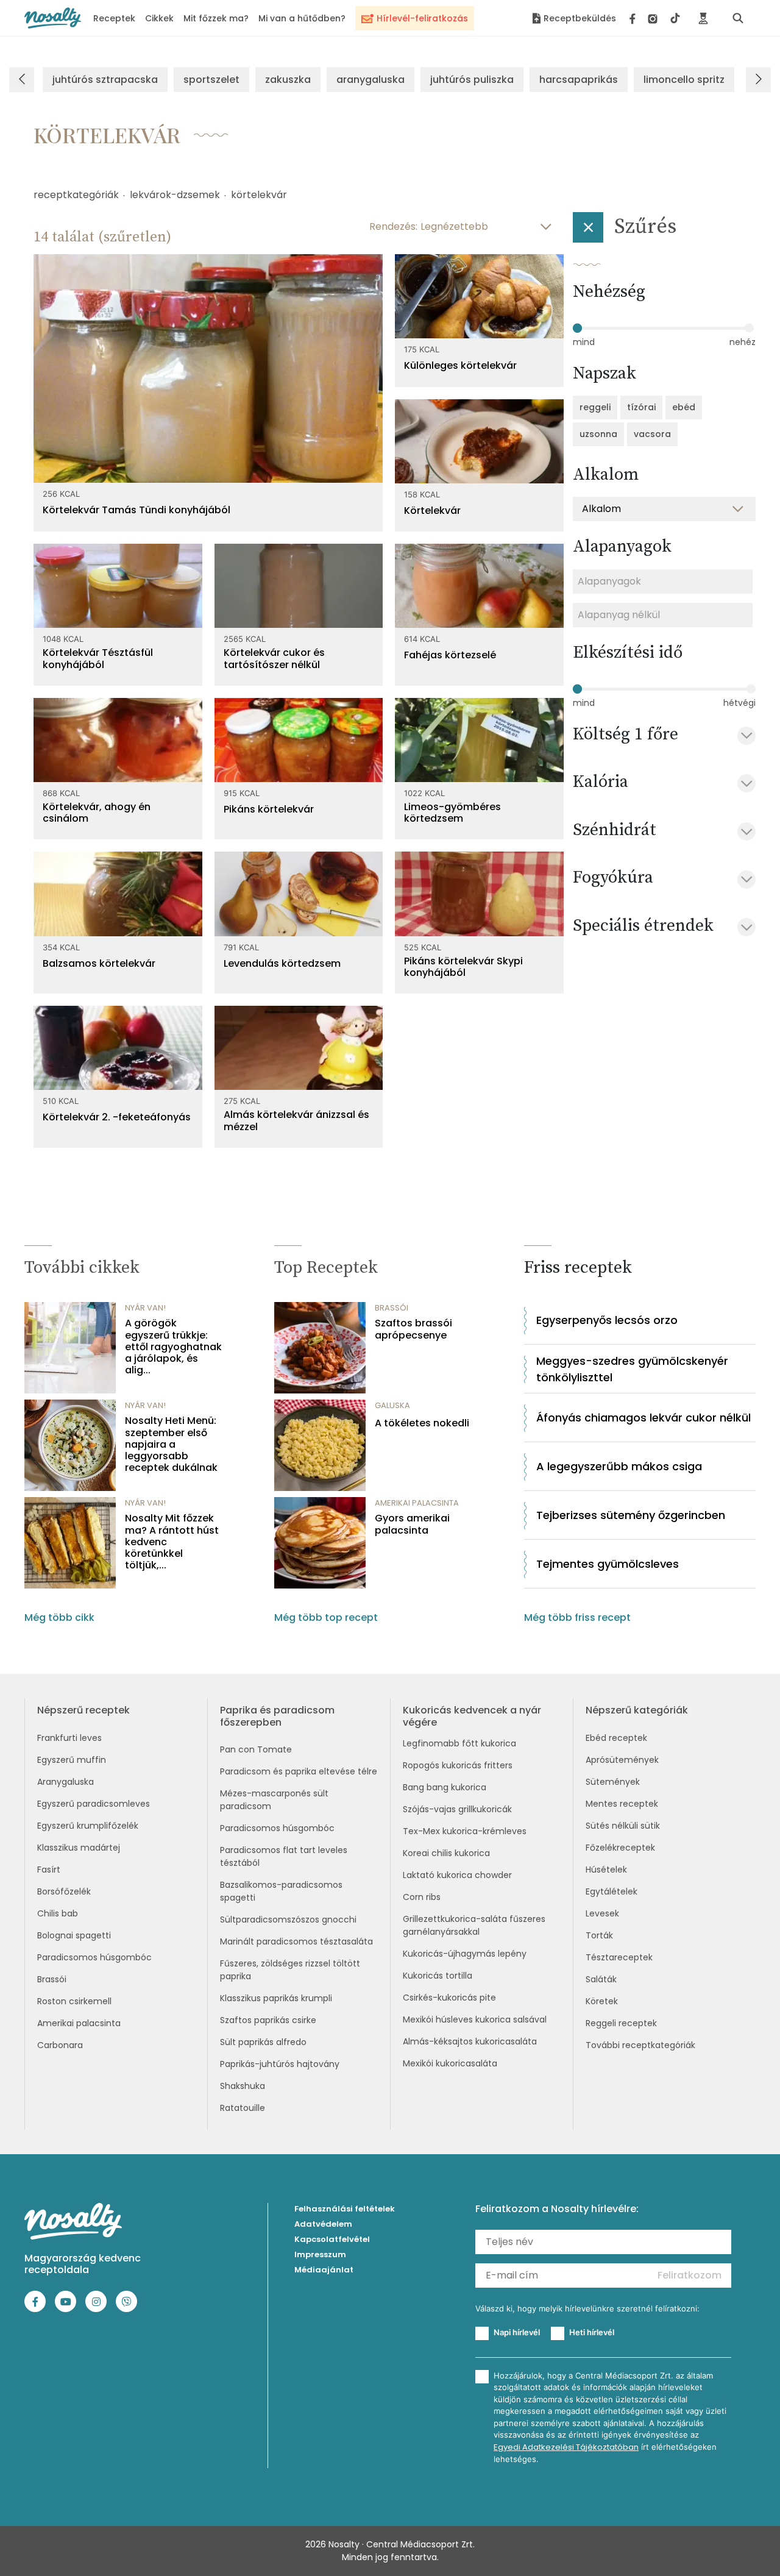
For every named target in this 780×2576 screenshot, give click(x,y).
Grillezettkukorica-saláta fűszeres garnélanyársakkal (474, 1925)
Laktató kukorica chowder (457, 1875)
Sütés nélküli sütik (623, 1826)
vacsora (652, 434)
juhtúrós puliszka (472, 80)
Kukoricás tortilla (438, 1976)
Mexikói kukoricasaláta (450, 2063)
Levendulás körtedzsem (282, 963)
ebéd (684, 407)
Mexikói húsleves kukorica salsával (475, 2019)
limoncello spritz (684, 80)
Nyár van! (145, 1308)
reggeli (595, 407)
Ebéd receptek (616, 1738)
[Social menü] (655, 18)
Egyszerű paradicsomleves (94, 1804)
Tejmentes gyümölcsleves (608, 1564)
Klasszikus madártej (79, 1848)
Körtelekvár (432, 511)
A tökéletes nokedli (422, 1423)
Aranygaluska (66, 1782)
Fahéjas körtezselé (450, 655)
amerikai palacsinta (417, 1503)
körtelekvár (259, 195)
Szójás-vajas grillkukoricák (457, 1809)
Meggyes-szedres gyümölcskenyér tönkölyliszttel (632, 1369)
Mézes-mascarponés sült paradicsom (274, 1800)
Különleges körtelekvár (460, 365)
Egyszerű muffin (72, 1760)
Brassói (52, 1979)
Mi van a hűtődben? (302, 18)
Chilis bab (58, 1913)
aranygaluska (370, 80)
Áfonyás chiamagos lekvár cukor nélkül (643, 1418)
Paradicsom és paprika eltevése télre (299, 1771)
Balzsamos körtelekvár (99, 963)
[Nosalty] (53, 18)
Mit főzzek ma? (216, 18)
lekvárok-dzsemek (175, 195)
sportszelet (211, 80)
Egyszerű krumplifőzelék (88, 1826)
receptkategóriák (76, 195)
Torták (599, 1935)
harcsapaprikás (579, 80)
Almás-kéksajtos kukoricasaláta (470, 2041)
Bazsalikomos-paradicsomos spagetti (281, 1891)
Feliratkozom (690, 2275)
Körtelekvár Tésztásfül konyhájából (98, 658)
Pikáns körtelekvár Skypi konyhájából (463, 967)
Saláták (601, 1979)
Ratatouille (243, 2108)
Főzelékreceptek (620, 1848)
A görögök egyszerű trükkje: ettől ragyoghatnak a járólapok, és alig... (173, 1347)
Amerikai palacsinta (79, 2023)
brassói (392, 1308)
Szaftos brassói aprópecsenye (413, 1329)
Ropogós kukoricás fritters (458, 1765)
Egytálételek (612, 1891)
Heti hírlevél (592, 2332)
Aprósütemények (622, 1760)
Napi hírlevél (517, 2332)
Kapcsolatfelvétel (332, 2239)
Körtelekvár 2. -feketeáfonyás (117, 1117)
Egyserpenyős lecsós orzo (607, 1320)
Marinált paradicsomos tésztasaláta (296, 1941)
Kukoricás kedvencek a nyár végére (472, 1716)
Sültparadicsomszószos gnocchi (288, 1920)
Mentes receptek (622, 1804)
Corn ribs (422, 1897)
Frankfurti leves (69, 1738)
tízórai (641, 407)
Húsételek (606, 1870)
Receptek (114, 18)
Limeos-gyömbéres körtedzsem (452, 813)
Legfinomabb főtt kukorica (459, 1743)
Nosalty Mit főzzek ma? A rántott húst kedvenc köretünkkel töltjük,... (172, 1542)
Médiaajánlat (324, 2270)
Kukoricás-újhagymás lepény (465, 1954)
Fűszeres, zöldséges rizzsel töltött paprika (290, 1970)
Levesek (602, 1913)
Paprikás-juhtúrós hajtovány (280, 2064)
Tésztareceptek (619, 1957)
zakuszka (288, 80)
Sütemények (613, 1782)
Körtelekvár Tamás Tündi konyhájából (136, 510)
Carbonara (60, 2045)
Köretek (602, 2001)
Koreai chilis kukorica (446, 1853)
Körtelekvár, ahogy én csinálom (97, 813)
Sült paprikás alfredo (263, 2042)
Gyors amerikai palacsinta (412, 1524)
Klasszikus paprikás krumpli (276, 1998)
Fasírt (49, 1870)
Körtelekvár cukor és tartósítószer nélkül (274, 658)
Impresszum (320, 2254)
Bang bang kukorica (445, 1787)
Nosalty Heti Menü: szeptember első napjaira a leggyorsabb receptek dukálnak (171, 1444)
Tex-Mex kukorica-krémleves (465, 1831)
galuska (392, 1405)
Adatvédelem (323, 2224)
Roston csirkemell (74, 2001)
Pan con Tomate (256, 1749)
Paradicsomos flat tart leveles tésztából (284, 1856)
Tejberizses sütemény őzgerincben (631, 1515)
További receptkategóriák (640, 2045)
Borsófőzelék (64, 1891)
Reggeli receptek (621, 2023)
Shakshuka (243, 2086)
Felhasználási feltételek (345, 2209)
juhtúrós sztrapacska (105, 80)
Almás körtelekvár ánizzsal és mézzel (296, 1120)
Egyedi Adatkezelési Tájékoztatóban (566, 2447)
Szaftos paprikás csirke (268, 2020)
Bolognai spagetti (74, 1935)
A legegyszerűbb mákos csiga (619, 1466)
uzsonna (598, 434)
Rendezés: (393, 226)
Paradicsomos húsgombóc (94, 1957)
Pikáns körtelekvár (269, 809)
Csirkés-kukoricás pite (449, 1998)
